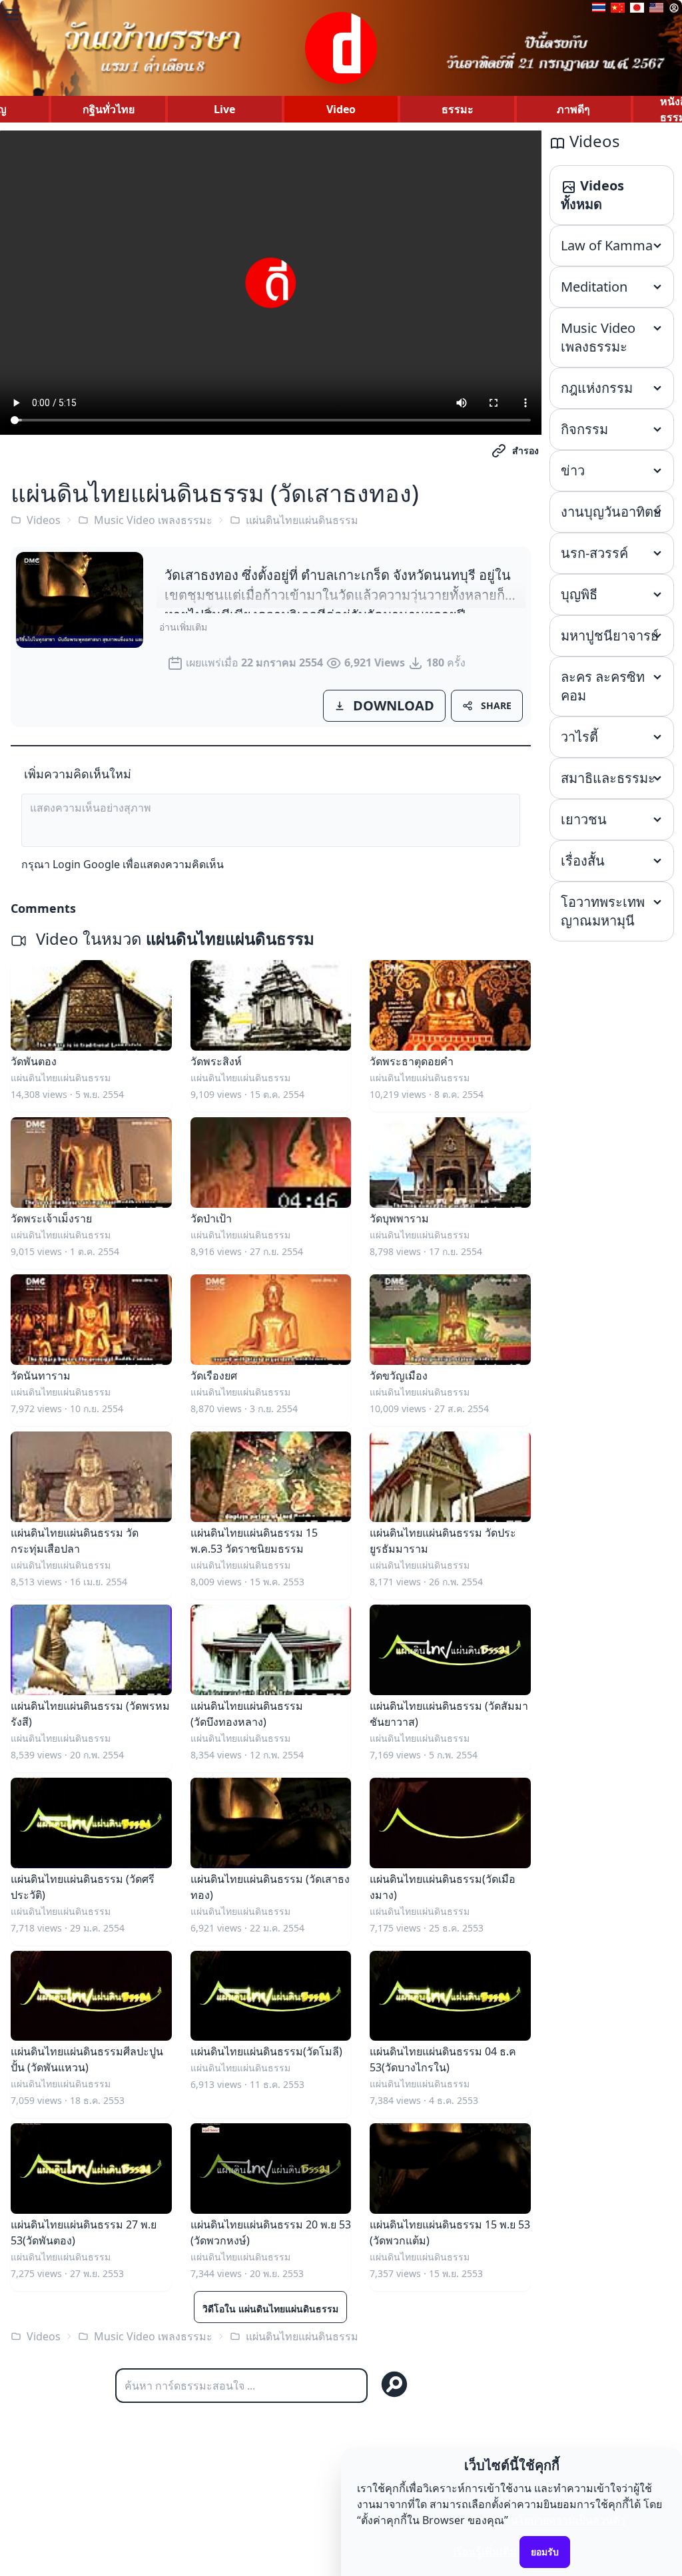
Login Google (86, 864)
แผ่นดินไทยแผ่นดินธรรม (302, 520)
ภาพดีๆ (573, 109)
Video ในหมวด (173, 938)
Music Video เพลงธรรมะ (153, 520)
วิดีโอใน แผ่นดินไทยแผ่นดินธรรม (270, 2309)
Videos (44, 520)
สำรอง (525, 450)
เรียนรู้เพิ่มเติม (485, 2551)
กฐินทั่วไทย (109, 109)
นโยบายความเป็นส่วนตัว (568, 2520)
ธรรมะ (458, 109)
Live (224, 109)
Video (341, 109)
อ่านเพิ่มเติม (183, 627)
